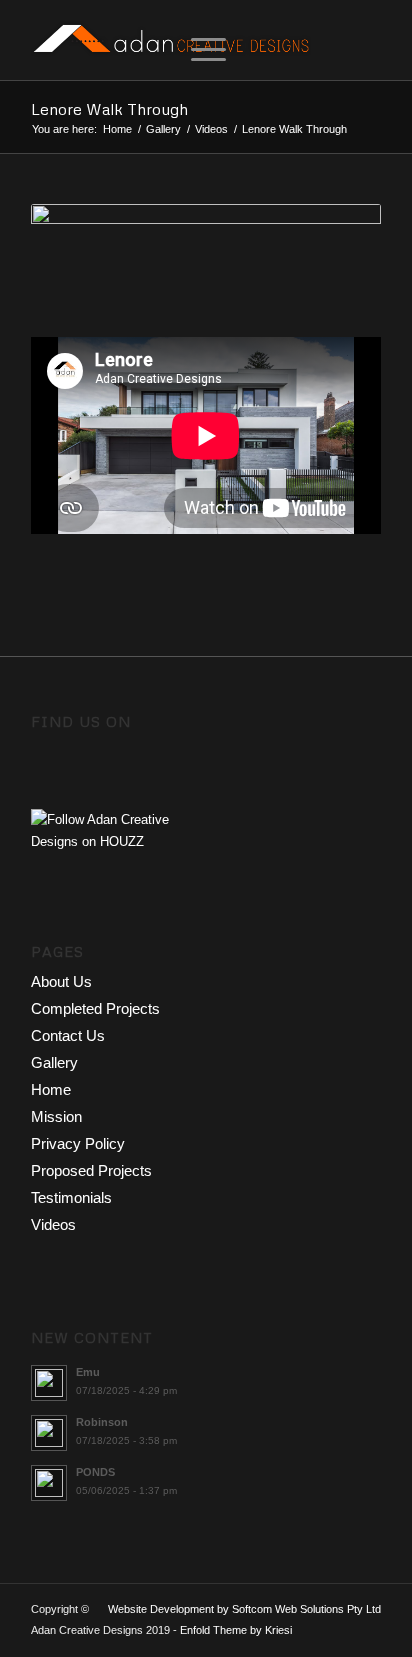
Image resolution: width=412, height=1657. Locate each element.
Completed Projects (95, 1008)
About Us (61, 981)
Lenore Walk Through (109, 109)
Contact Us (68, 1035)
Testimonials (71, 1197)
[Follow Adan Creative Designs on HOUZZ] (118, 841)
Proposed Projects (91, 1170)
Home (117, 129)
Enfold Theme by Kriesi (236, 1630)
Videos (211, 129)
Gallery (163, 129)
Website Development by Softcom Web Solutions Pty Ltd (244, 1609)
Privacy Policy (78, 1143)
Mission (56, 1116)
